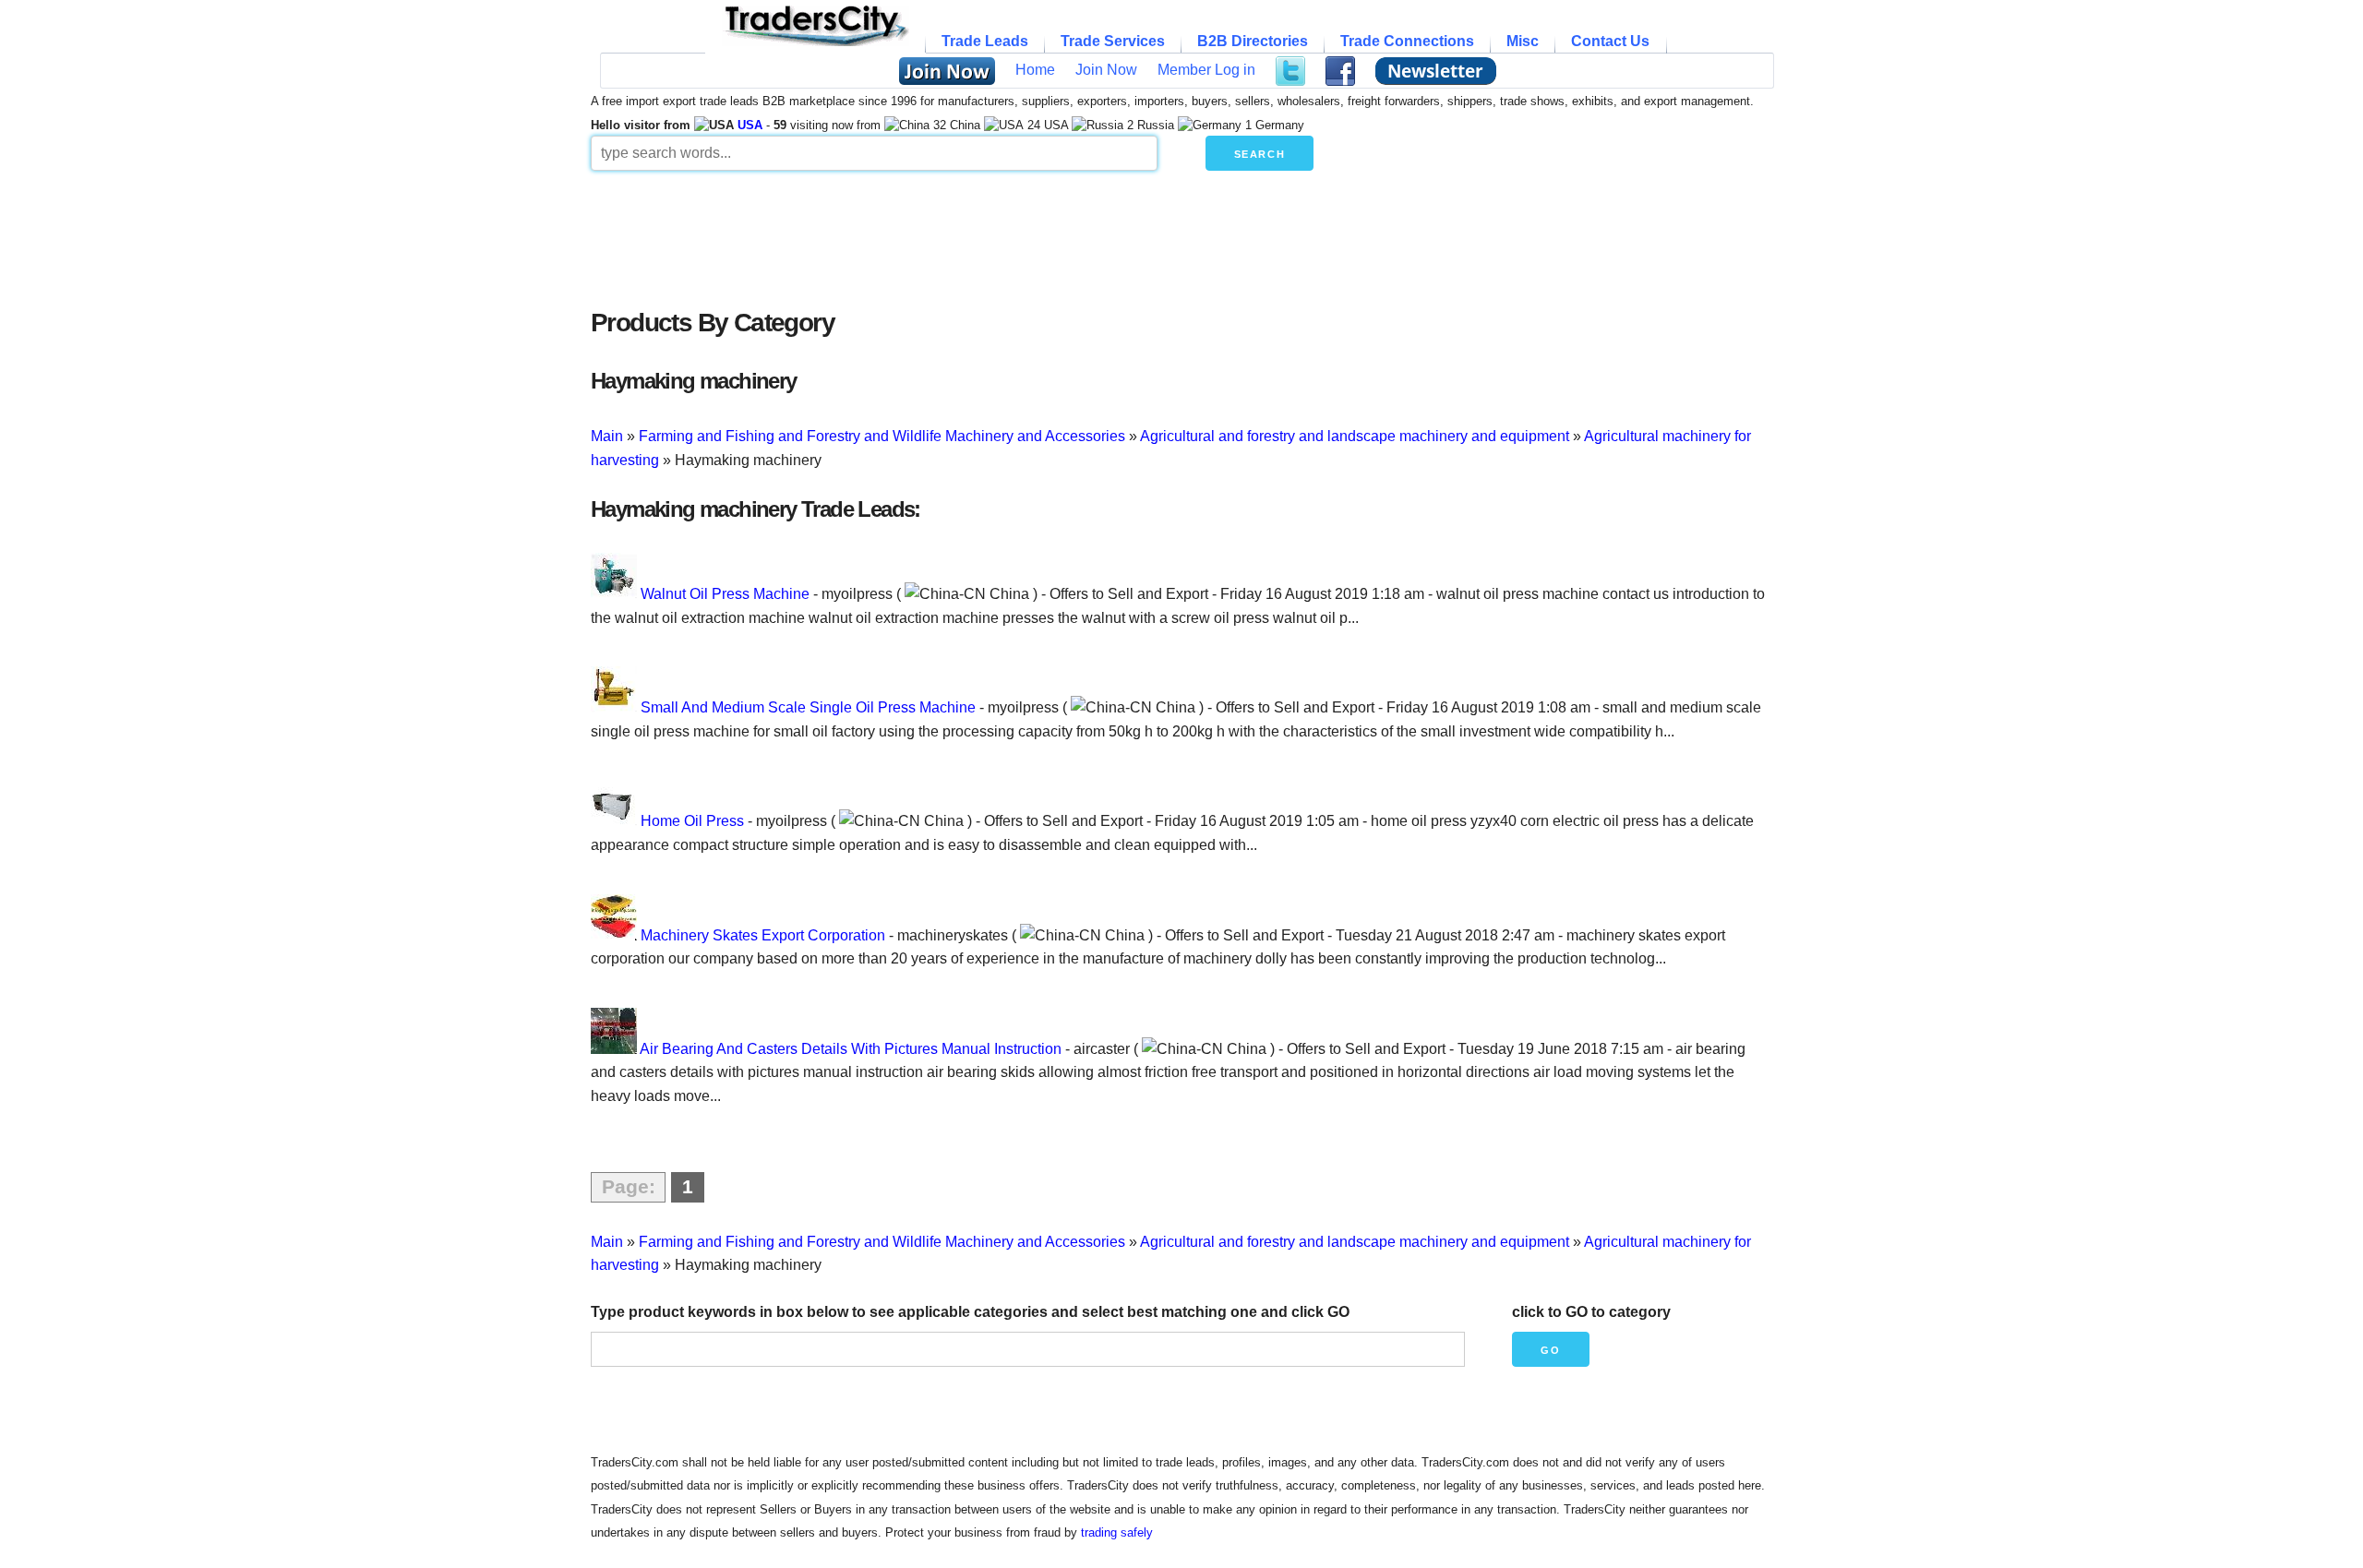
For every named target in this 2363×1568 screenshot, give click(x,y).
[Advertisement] (1038, 234)
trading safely (1117, 1532)
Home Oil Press (692, 821)
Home (1035, 70)
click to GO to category (1591, 1312)
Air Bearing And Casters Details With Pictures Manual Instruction (851, 1049)
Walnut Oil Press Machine (725, 594)
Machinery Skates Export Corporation (763, 935)
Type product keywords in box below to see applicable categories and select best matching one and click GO (970, 1312)
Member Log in (1206, 70)
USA (750, 125)
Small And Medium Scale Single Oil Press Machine (808, 707)
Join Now (1106, 70)
